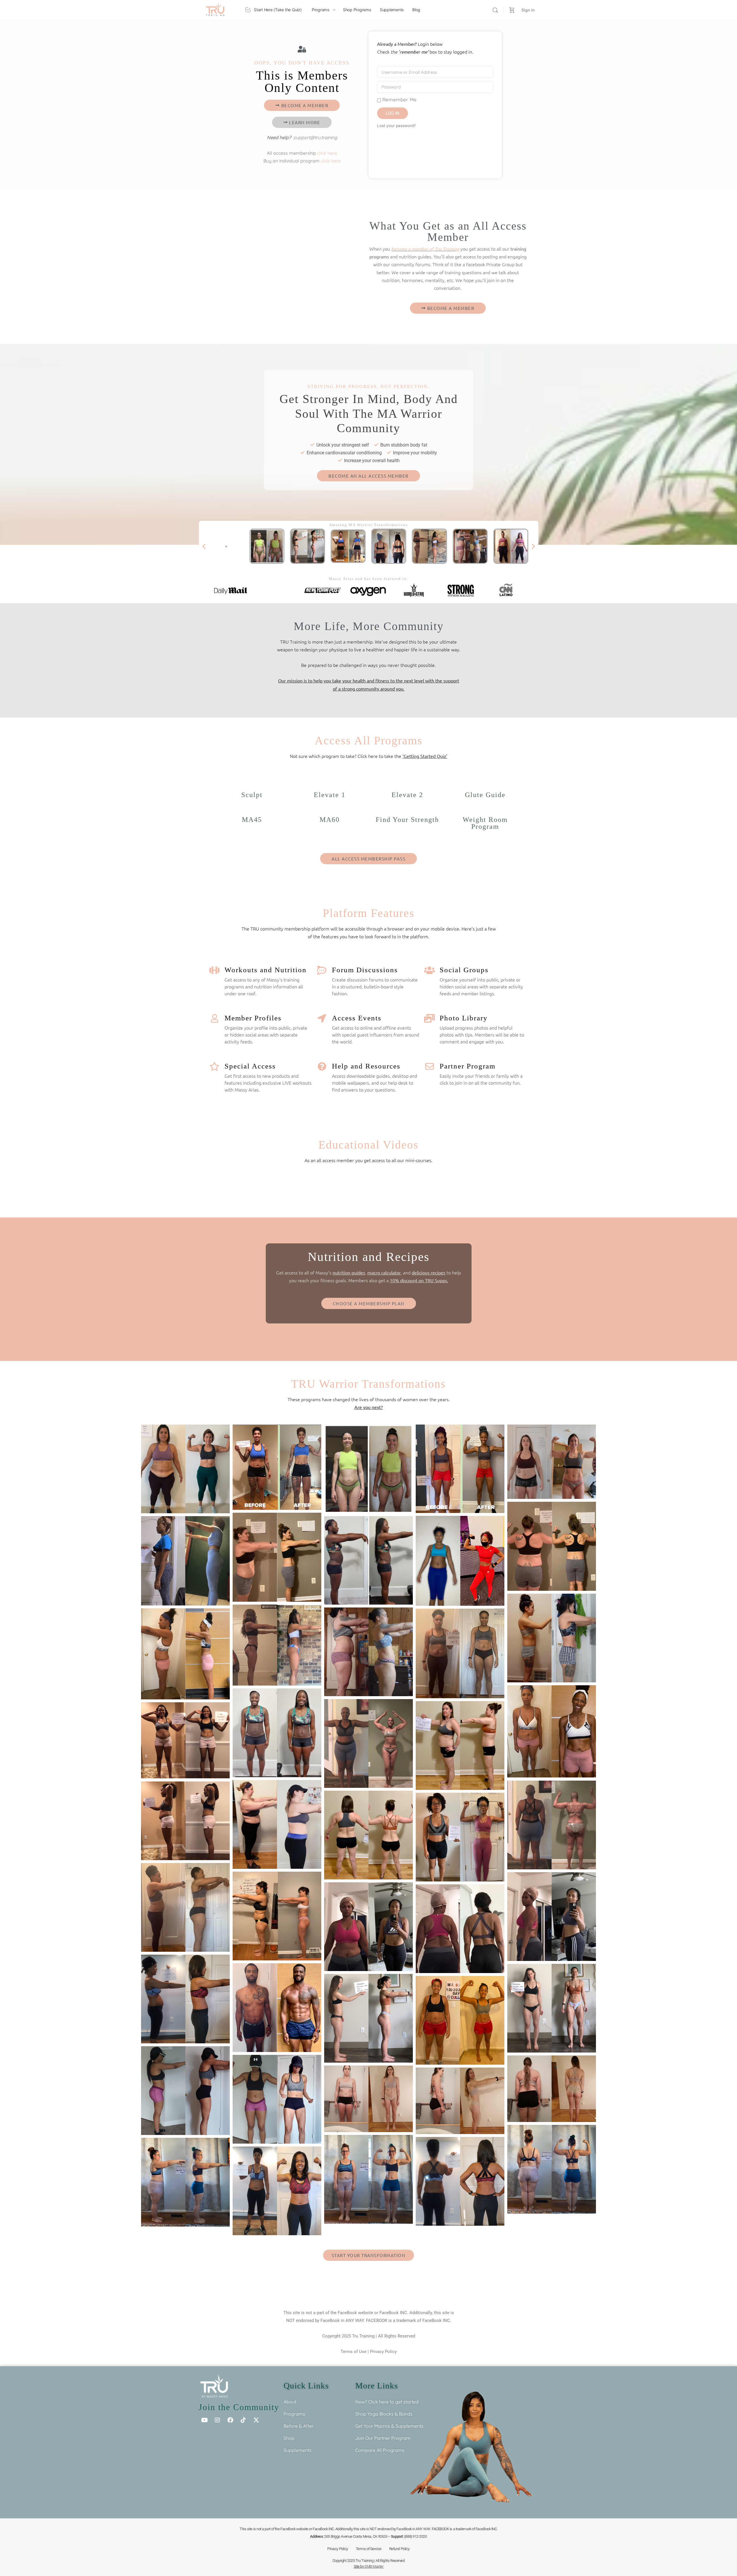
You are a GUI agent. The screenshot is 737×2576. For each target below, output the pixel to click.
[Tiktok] (243, 2420)
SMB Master (374, 2566)
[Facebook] (230, 2420)
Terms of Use (354, 2352)
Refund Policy (399, 2549)
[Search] (495, 10)
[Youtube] (204, 2420)
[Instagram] (217, 2420)
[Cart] (512, 10)
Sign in (528, 10)
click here (327, 153)
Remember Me (399, 100)
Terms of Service (369, 2549)
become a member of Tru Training (425, 249)
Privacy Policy (383, 2352)
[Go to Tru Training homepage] (215, 9)
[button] (204, 546)
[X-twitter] (256, 2420)
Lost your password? (396, 126)
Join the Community (239, 2407)
